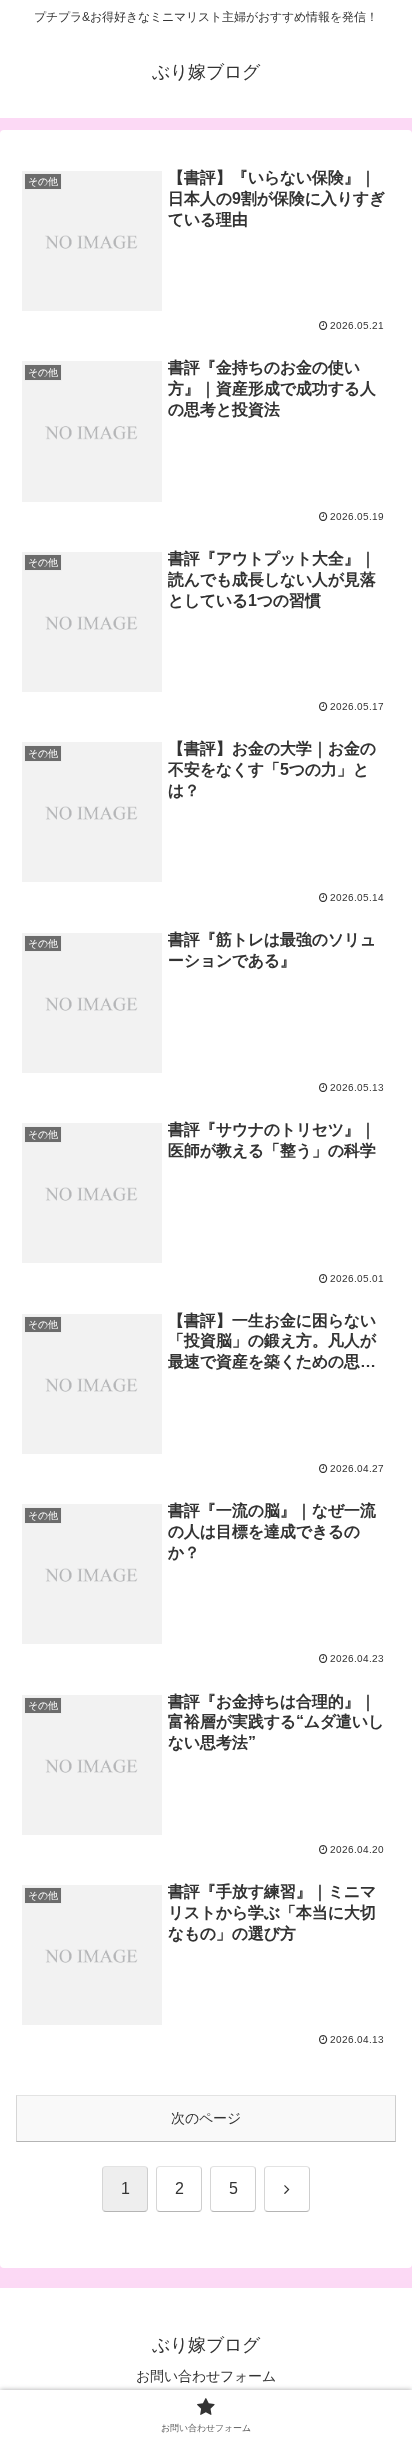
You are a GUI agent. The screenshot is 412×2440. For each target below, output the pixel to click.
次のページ (206, 2118)
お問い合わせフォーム (206, 2376)
